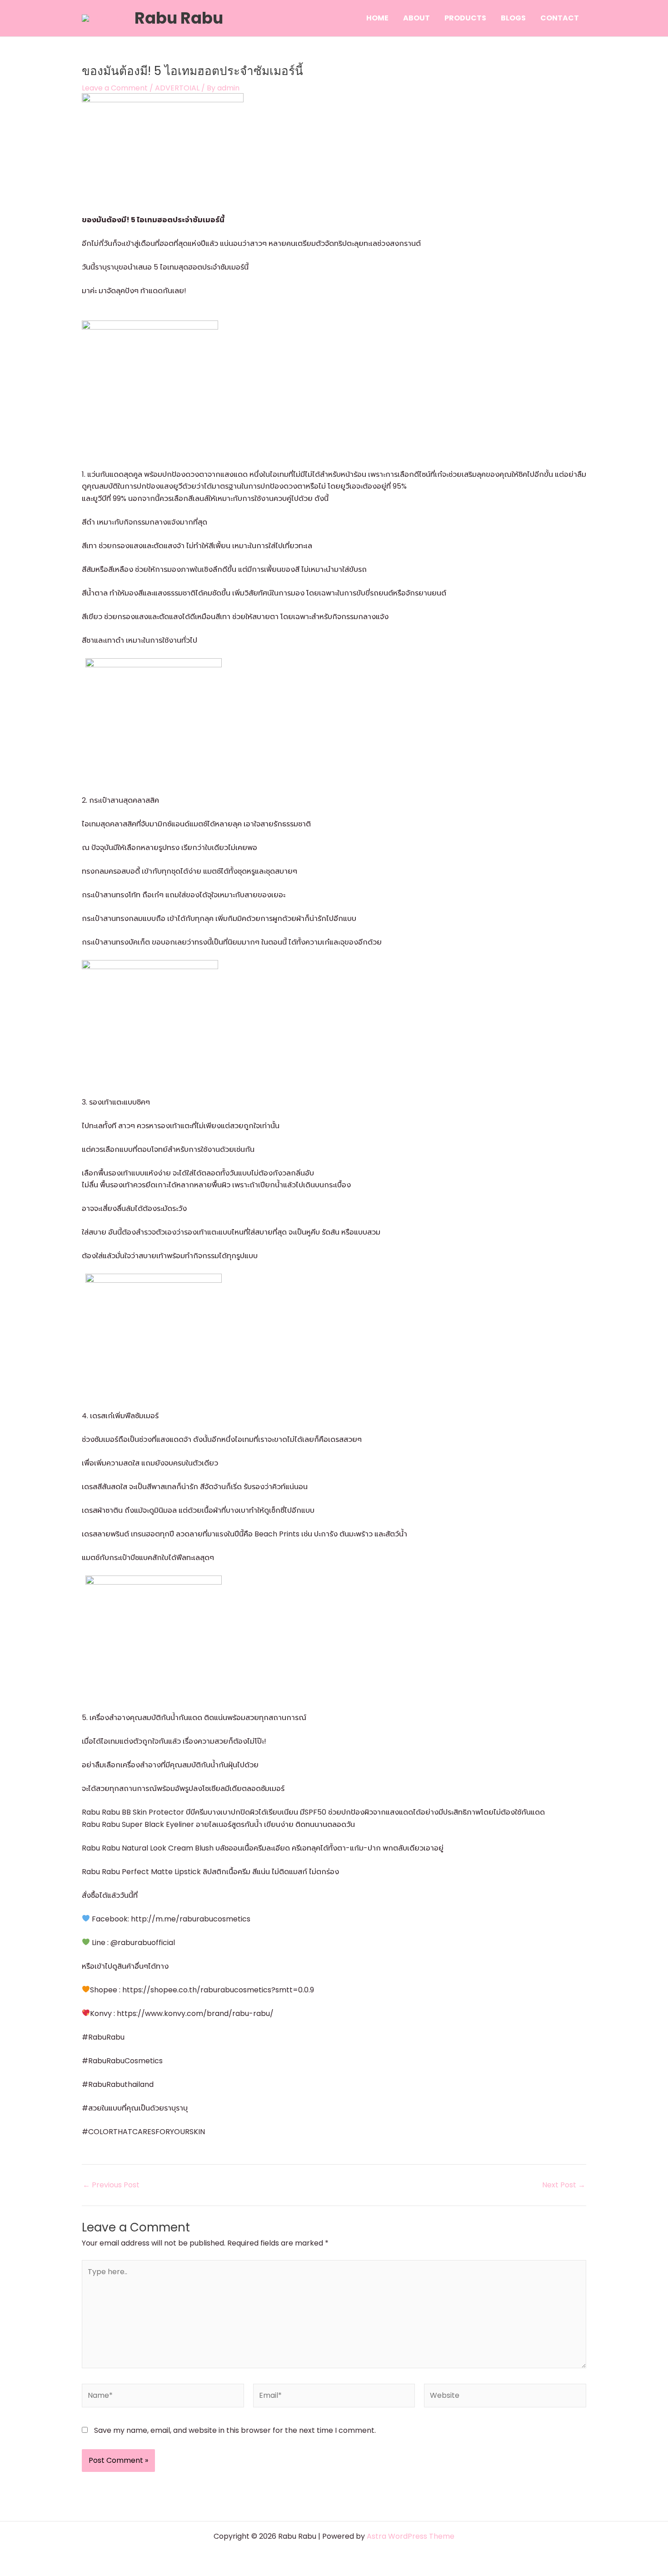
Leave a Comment (115, 88)
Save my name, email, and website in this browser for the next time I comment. (235, 2430)
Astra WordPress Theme (411, 2536)
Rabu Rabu (179, 18)
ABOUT (416, 18)
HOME (377, 18)
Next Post (564, 2185)
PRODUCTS (465, 18)
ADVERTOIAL (177, 88)
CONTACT (560, 18)
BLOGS (513, 18)
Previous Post (111, 2185)
